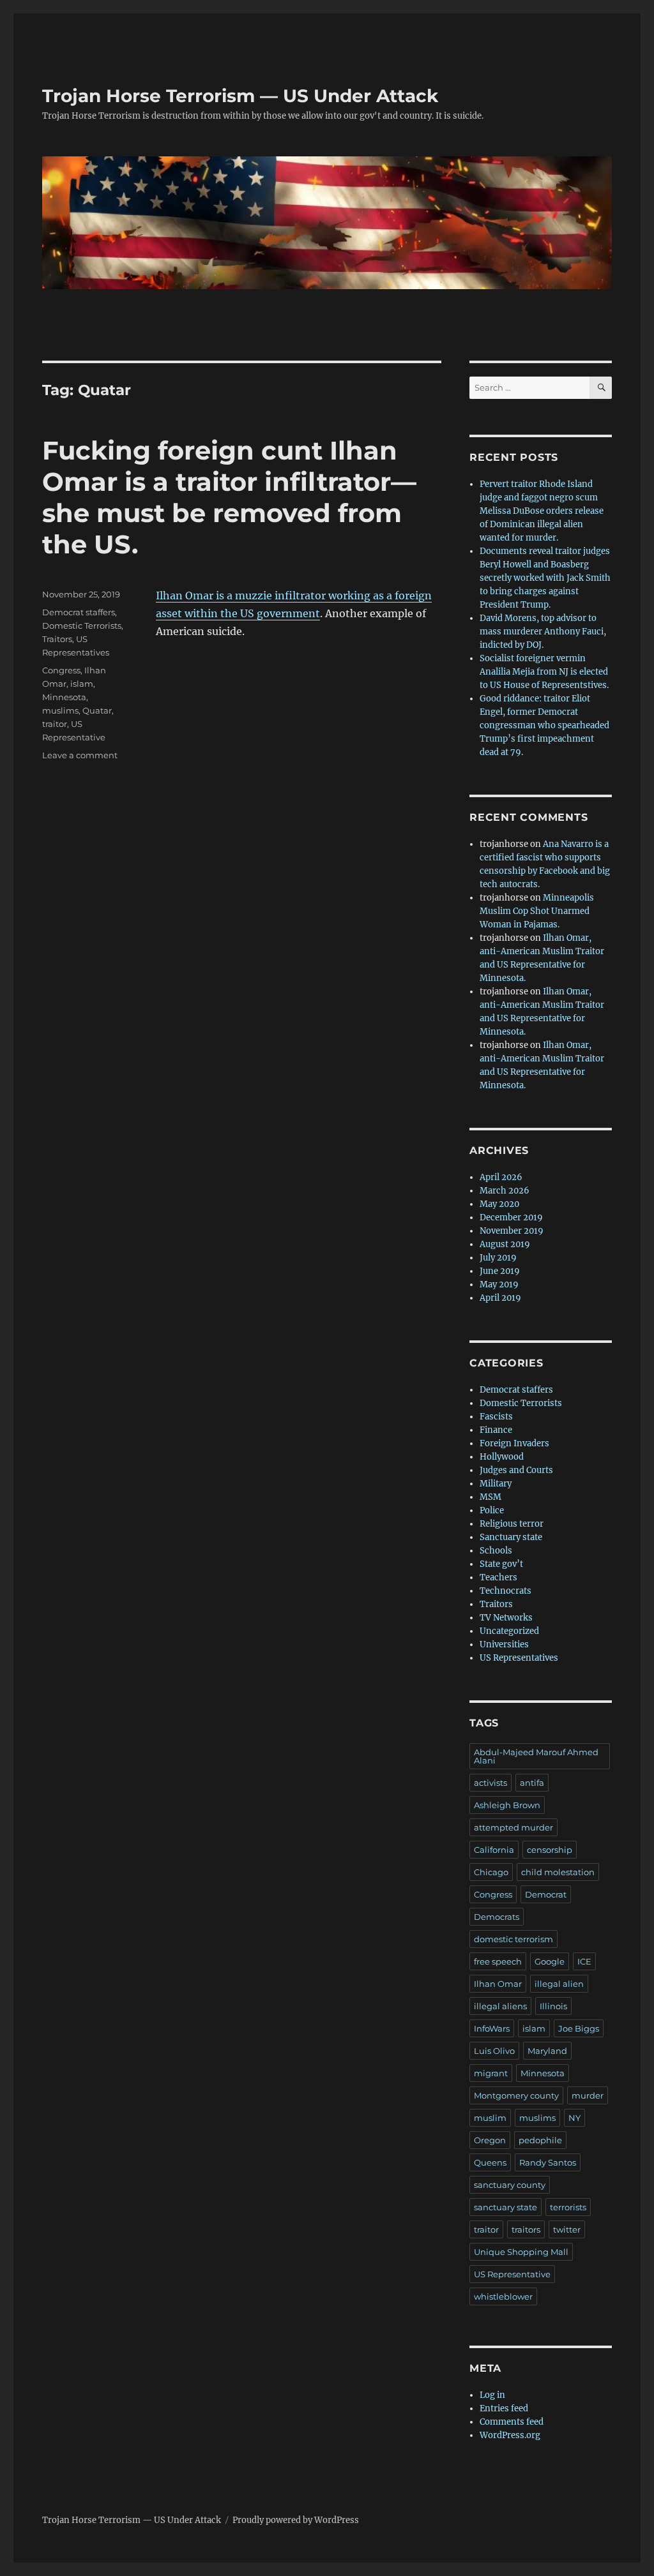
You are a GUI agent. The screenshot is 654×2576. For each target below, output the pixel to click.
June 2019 (500, 1271)
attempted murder (513, 1827)
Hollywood (502, 1457)
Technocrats (506, 1591)
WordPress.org (510, 2435)
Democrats (497, 1917)
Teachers (498, 1577)
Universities (504, 1644)
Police (492, 1510)
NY (574, 2118)
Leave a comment (80, 755)
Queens (490, 2162)
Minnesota (64, 697)
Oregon (490, 2140)
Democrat (546, 1894)
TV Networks (506, 1618)
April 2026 (501, 1177)
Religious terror (512, 1524)
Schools (496, 1551)
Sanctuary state (511, 1537)
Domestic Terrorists (82, 625)
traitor (55, 724)
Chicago (491, 1872)
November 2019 (512, 1231)
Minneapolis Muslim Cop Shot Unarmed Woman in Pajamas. (537, 911)
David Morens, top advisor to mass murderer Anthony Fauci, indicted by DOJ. (543, 632)
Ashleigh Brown (507, 1805)
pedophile (540, 2140)
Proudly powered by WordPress (296, 2520)
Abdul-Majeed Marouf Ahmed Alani (536, 1756)
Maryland (547, 2051)
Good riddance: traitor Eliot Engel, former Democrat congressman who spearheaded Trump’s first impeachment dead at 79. (544, 725)
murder (588, 2095)
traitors (526, 2229)
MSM (490, 1497)
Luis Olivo (494, 2051)
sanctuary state (506, 2207)
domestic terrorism (513, 1939)
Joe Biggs (579, 2028)
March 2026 (505, 1191)
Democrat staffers (79, 612)
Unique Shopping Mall (521, 2252)
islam (82, 684)
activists (490, 1783)
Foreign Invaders (514, 1443)
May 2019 (499, 1284)
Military (496, 1484)
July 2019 (498, 1258)
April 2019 (500, 1298)
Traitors (57, 639)
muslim (490, 2118)
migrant (491, 2073)
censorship (550, 1850)
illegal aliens (500, 2006)
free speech (498, 1961)
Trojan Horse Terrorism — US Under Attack (240, 96)
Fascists (496, 1417)
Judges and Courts (516, 1470)
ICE (584, 1961)
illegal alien (559, 1984)
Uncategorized (509, 1631)
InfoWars (492, 2028)
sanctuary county (510, 2185)
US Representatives (519, 1658)
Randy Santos (548, 2162)
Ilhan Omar (498, 1984)
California (494, 1850)
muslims (60, 710)
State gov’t (501, 1564)
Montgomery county (516, 2095)
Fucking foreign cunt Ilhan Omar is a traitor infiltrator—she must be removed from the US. (229, 497)
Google (550, 1961)
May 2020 (499, 1204)
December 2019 (511, 1217)
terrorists (568, 2207)
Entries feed (504, 2408)
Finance (496, 1430)
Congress (61, 670)
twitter (567, 2229)
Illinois (553, 2006)
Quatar (97, 710)
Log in (492, 2395)
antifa (532, 1783)
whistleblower (503, 2296)
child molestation (558, 1872)
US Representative (512, 2274)
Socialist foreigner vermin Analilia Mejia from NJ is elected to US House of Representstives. (544, 672)
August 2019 (505, 1244)
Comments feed (512, 2422)
